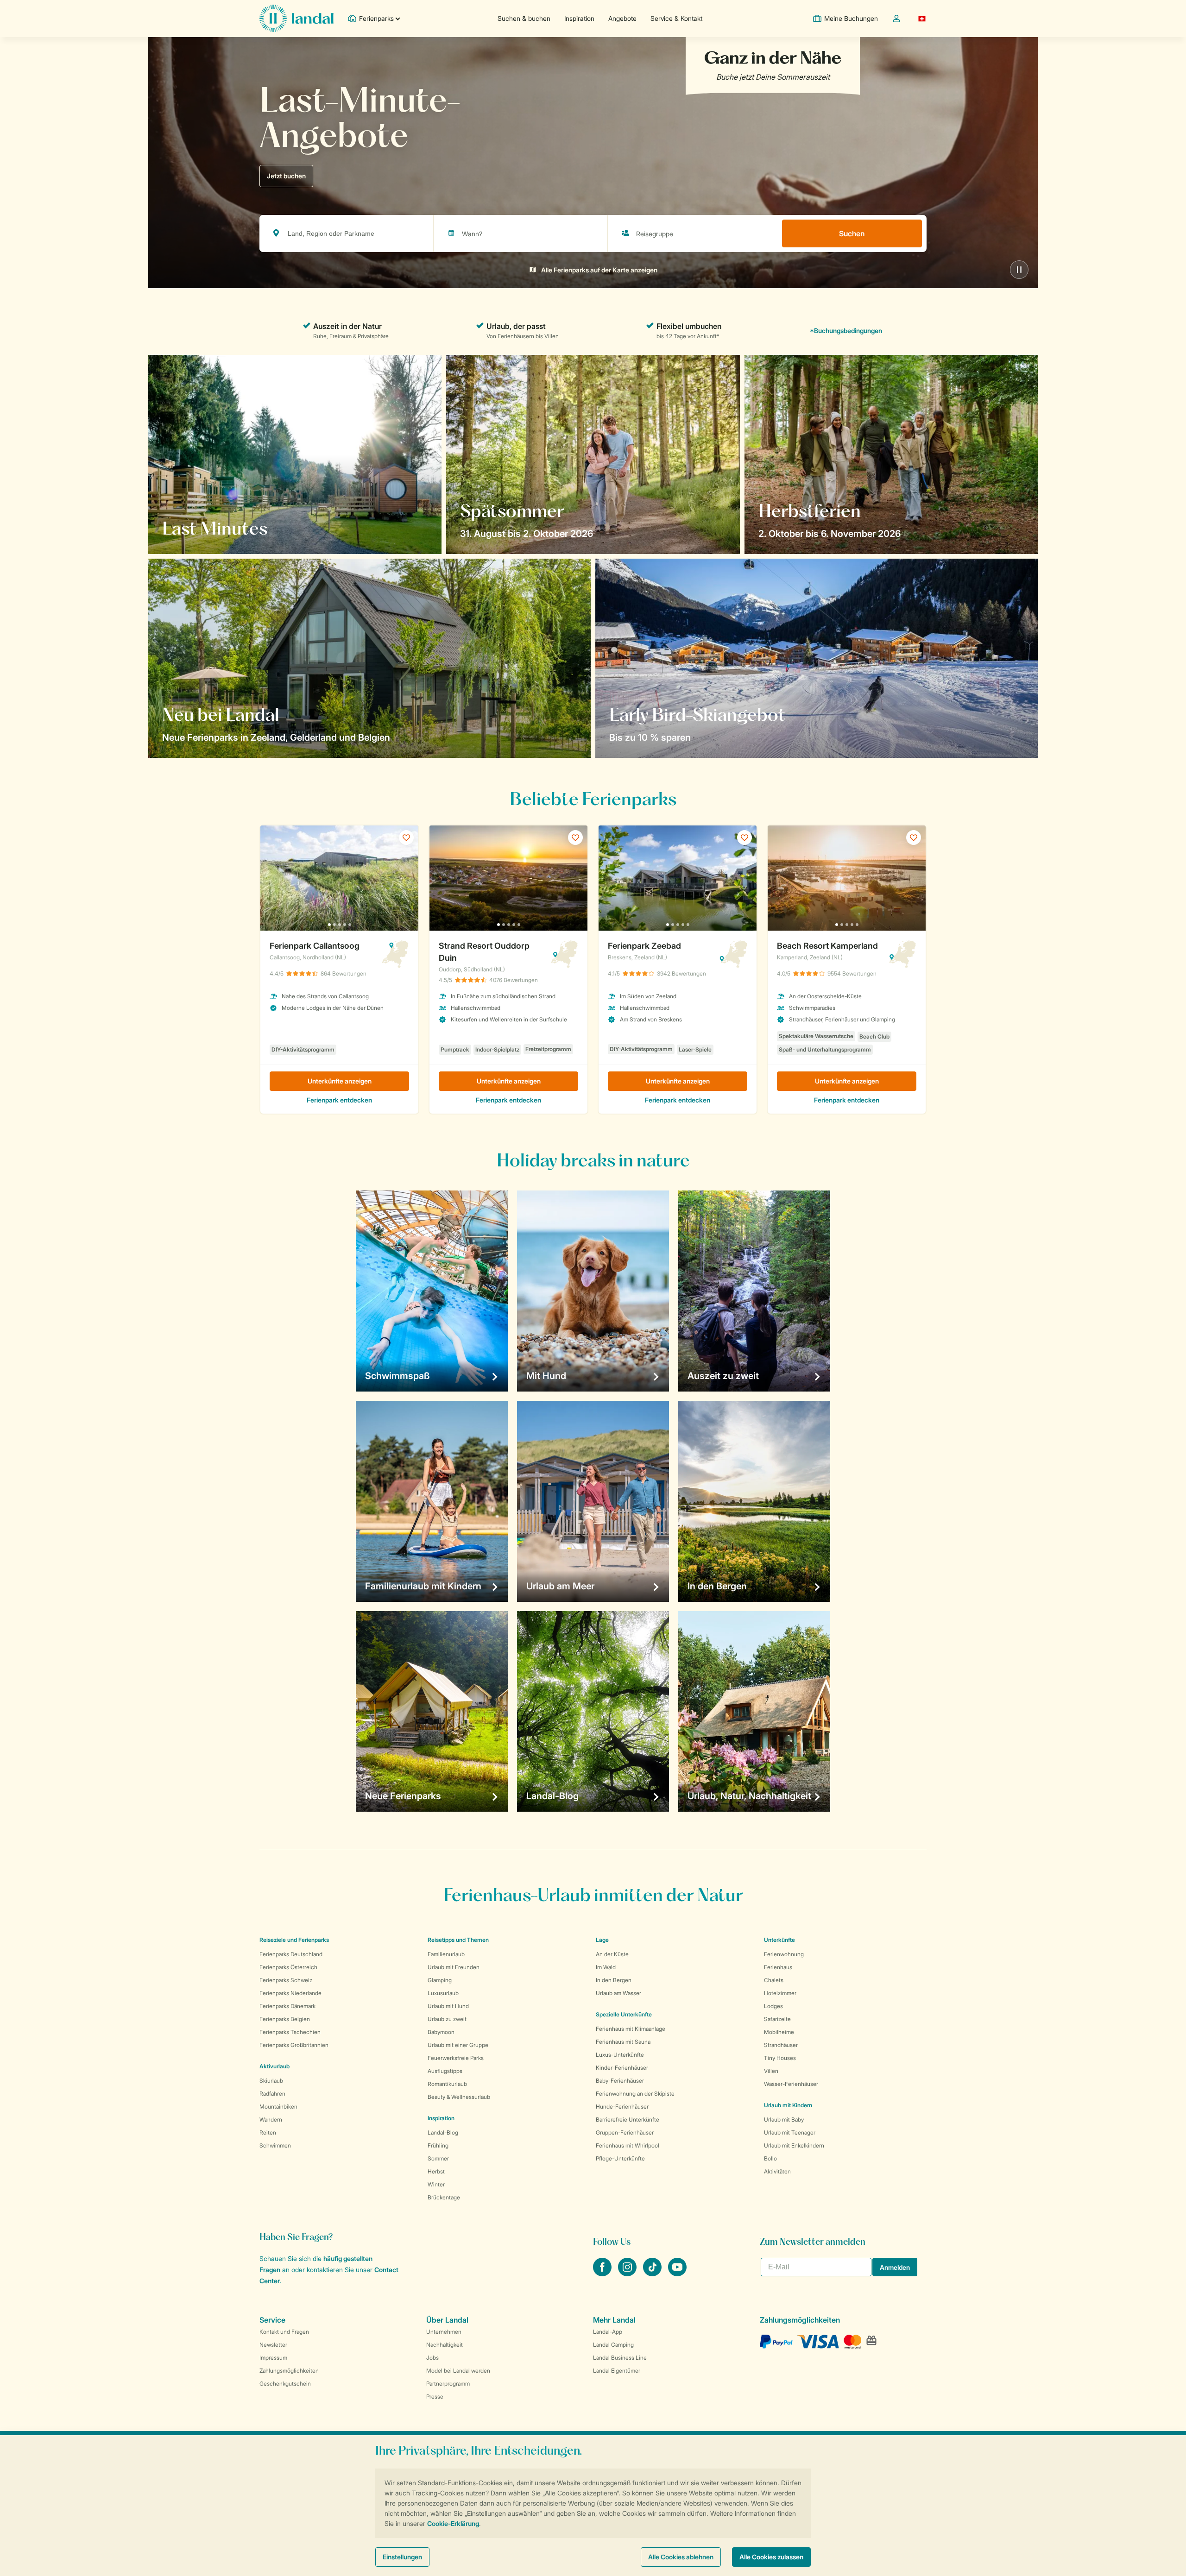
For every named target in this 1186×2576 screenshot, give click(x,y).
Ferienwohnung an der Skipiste (635, 2094)
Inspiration (579, 18)
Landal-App (608, 2332)
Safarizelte (777, 2019)
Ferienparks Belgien (285, 2019)
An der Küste (612, 1954)
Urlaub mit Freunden (454, 1967)
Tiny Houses (780, 2058)
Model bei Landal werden (458, 2371)
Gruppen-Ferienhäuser (625, 2132)
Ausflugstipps (445, 2071)
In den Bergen (614, 1980)
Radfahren (272, 2094)
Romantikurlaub (447, 2084)
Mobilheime (779, 2032)
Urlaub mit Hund (448, 2006)
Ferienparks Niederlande (290, 1993)
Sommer (438, 2158)
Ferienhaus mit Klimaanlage (631, 2029)
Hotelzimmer (780, 1993)
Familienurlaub (446, 1954)
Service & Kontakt (676, 18)
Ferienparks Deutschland (291, 1954)
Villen (771, 2071)
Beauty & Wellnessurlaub (459, 2097)
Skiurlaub (271, 2081)
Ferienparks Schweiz (286, 1980)
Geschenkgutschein (285, 2384)
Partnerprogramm (448, 2384)
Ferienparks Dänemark (287, 2006)
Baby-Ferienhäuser (620, 2081)
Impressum (273, 2358)
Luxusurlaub (443, 1993)
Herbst (436, 2171)
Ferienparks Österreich (288, 1967)
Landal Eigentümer (617, 2371)
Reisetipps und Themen (458, 1940)
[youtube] (677, 2274)
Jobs (432, 2358)
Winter (436, 2184)
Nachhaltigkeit (445, 2345)
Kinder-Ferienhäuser (622, 2068)
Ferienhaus (778, 1967)
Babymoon (441, 2032)
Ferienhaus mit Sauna (623, 2042)
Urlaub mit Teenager (790, 2132)
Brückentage (444, 2197)
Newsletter (273, 2345)
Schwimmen (275, 2145)
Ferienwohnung (784, 1954)
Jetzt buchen (286, 176)
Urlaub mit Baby (784, 2119)
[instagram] (628, 2274)
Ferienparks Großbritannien (294, 2045)
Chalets (774, 1980)
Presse (435, 2396)
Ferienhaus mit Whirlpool (628, 2145)
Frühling (438, 2145)
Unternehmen (444, 2332)
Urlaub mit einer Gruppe (458, 2045)
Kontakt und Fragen (284, 2332)
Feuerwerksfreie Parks (456, 2058)
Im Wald (606, 1967)
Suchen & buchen (524, 18)
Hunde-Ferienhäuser (622, 2107)
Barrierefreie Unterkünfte (628, 2119)
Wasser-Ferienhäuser (791, 2084)
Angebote (622, 18)
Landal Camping (613, 2345)
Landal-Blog (443, 2132)
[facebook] (603, 2274)
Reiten (268, 2132)
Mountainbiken (278, 2107)
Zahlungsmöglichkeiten (289, 2371)
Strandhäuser (781, 2045)
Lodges (773, 2006)
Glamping (440, 1980)
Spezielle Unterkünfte (624, 2014)
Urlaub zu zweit (447, 2019)
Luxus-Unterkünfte (620, 2055)
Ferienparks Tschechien (290, 2032)
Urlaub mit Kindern (788, 2105)
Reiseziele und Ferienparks (294, 1940)
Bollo (770, 2158)
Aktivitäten (777, 2171)
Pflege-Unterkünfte (620, 2158)
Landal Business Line (620, 2358)
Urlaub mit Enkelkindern (794, 2145)
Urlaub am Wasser (618, 1993)
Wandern (271, 2119)
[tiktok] (653, 2274)
